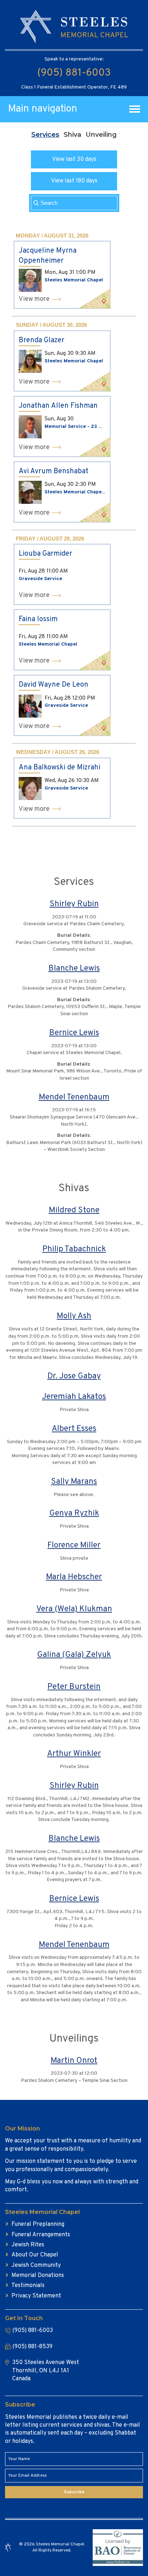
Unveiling (101, 135)
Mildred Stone (74, 1210)
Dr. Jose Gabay (74, 1376)
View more (34, 299)
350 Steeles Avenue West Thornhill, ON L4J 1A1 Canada (46, 2371)
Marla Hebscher (74, 1577)
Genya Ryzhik (74, 1513)
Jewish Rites (28, 2245)
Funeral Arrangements (41, 2235)
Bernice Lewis (74, 1033)
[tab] (45, 135)
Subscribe (74, 2492)
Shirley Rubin (74, 904)
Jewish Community (36, 2265)
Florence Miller (74, 1545)
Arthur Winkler (74, 1754)
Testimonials (28, 2286)
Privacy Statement (36, 2296)
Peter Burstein (74, 1687)
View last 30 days (74, 159)
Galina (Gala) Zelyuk (74, 1655)
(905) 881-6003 (74, 73)
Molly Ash (74, 1316)
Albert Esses (74, 1429)
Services (45, 135)
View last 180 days (74, 181)
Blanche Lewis (74, 969)
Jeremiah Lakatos (74, 1397)
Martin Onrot (74, 2061)
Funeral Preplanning (38, 2224)
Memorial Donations (38, 2276)
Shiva (72, 135)
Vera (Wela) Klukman (74, 1609)
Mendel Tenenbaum (74, 1097)
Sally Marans (74, 1482)
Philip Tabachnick (74, 1249)
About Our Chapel (35, 2255)
